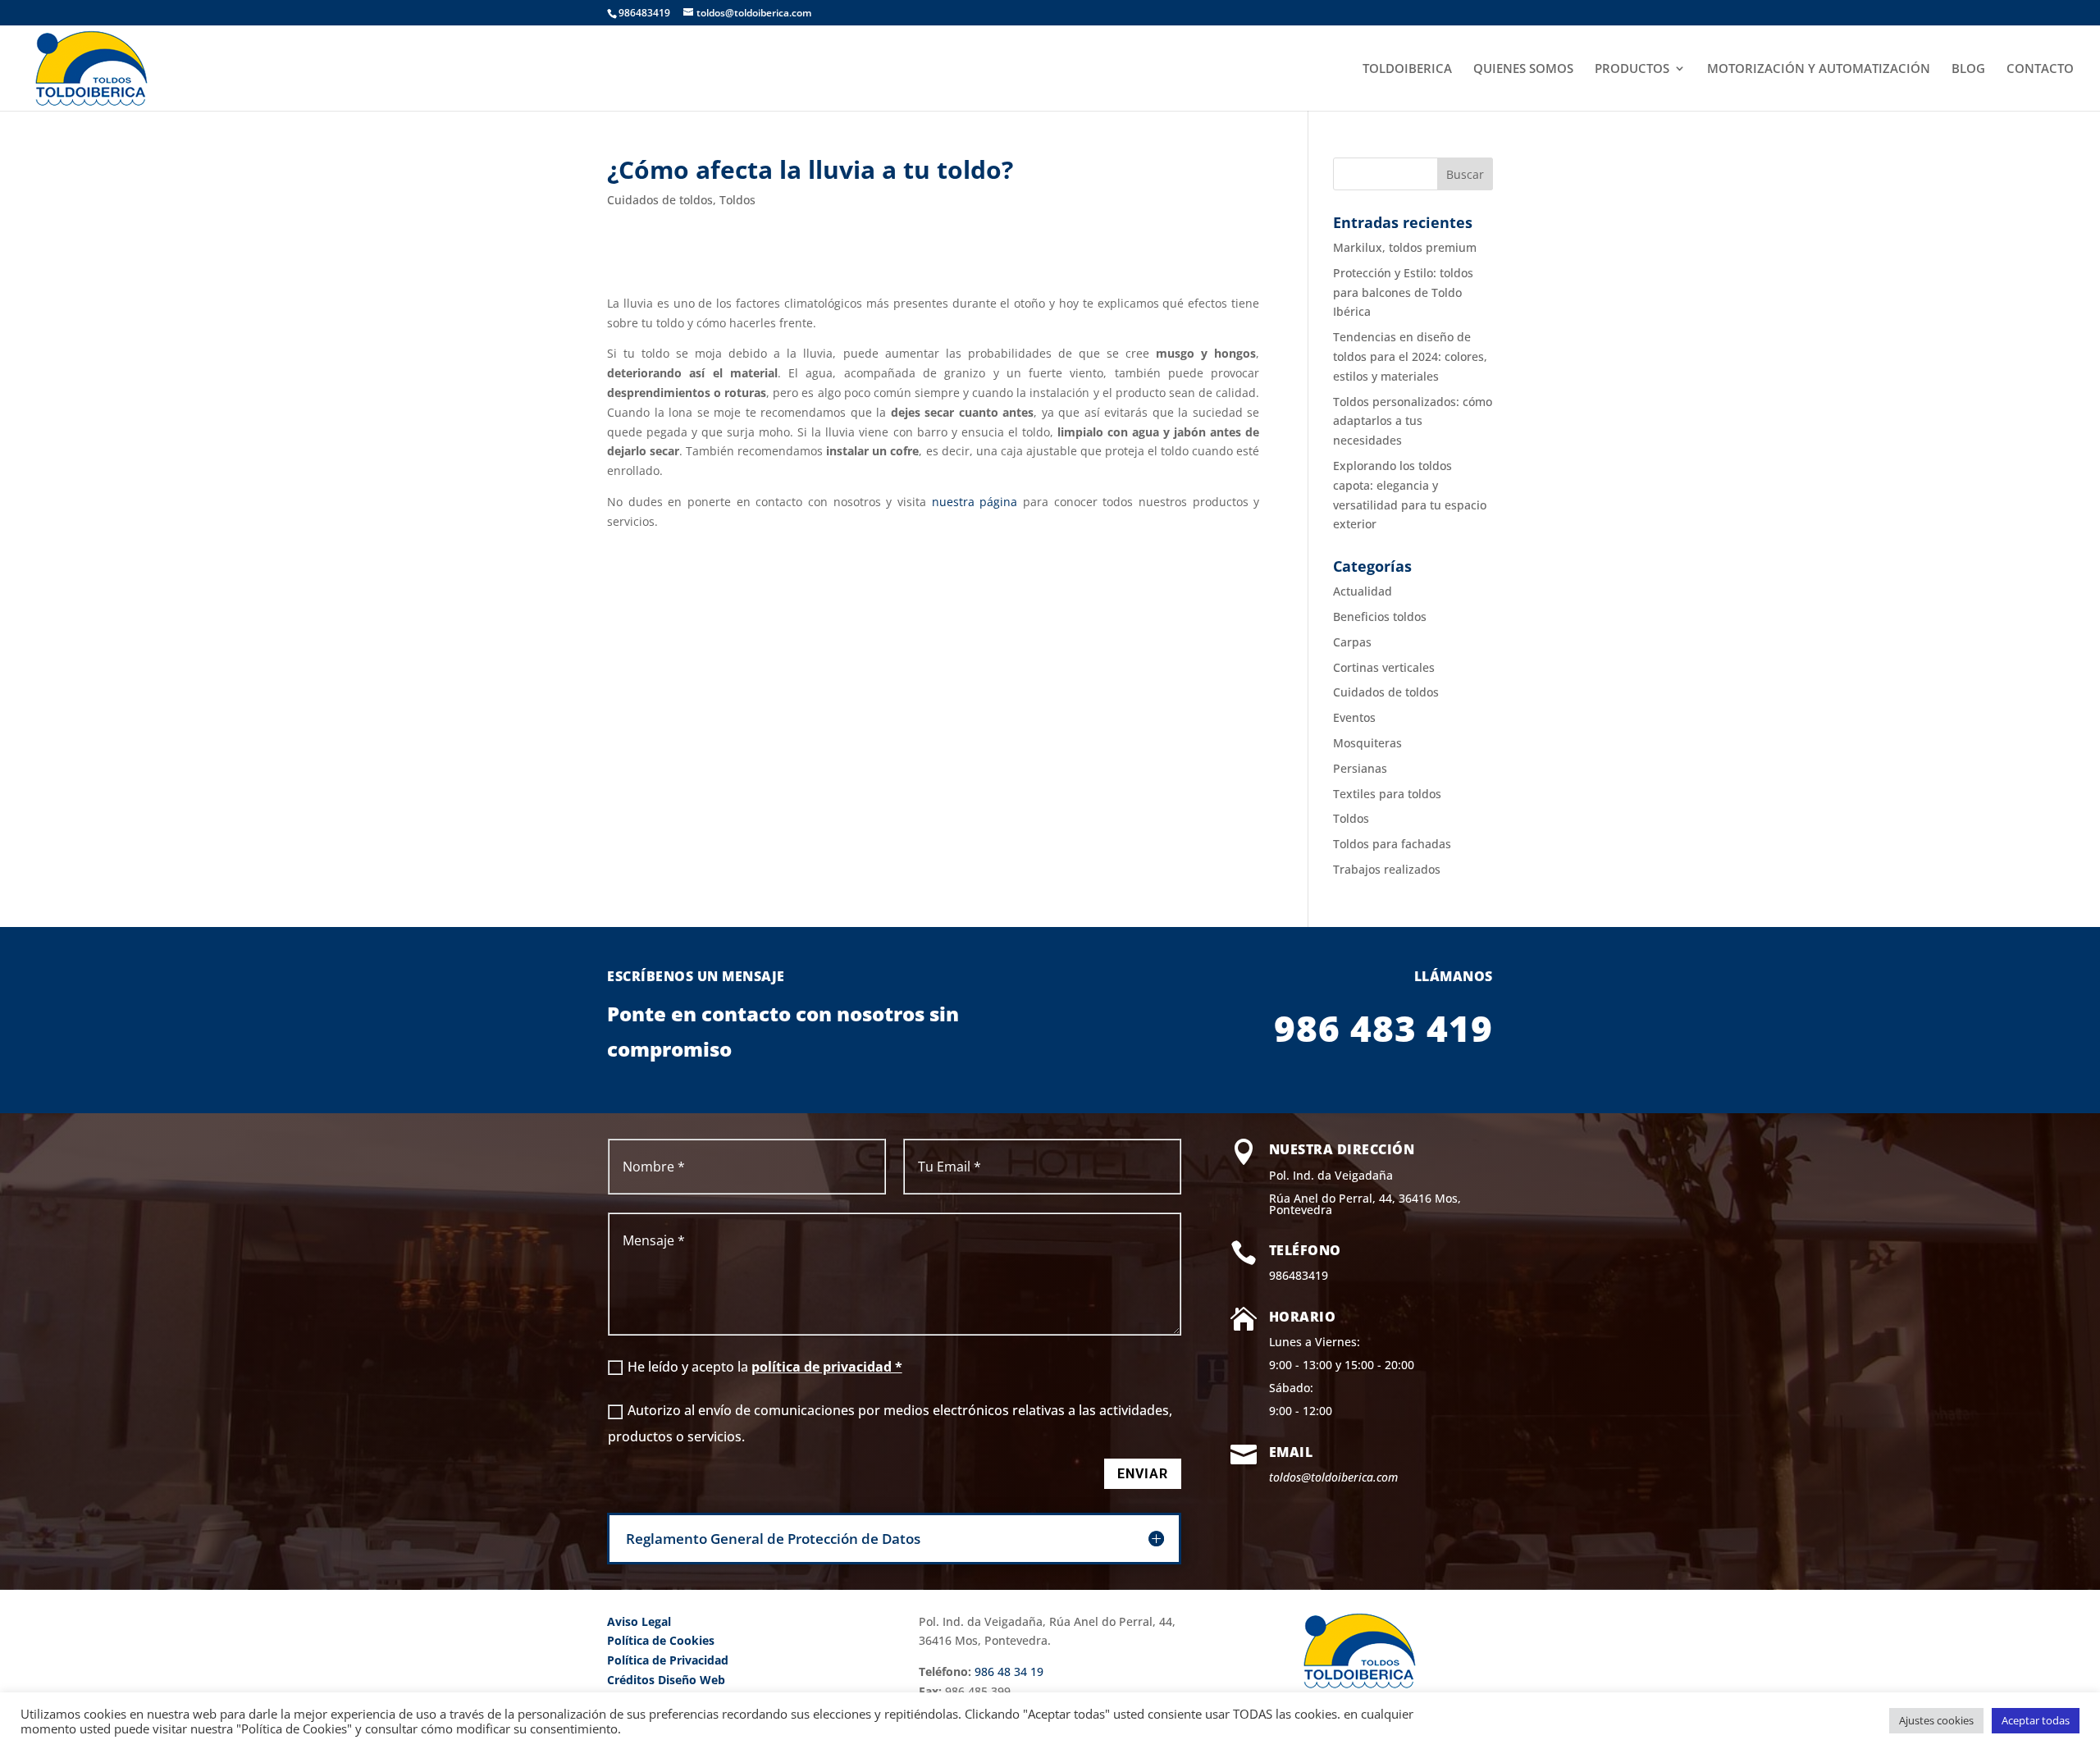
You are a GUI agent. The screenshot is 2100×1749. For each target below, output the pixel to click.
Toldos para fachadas (1392, 844)
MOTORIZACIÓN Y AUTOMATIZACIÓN (1819, 69)
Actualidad (1363, 591)
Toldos (737, 200)
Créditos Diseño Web (666, 1680)
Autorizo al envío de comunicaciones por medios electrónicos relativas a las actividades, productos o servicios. (890, 1423)
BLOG (1968, 69)
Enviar (1143, 1474)
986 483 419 (1383, 1028)
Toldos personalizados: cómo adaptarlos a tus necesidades (1413, 421)
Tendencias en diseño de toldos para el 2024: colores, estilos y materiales (1410, 356)
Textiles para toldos (1387, 794)
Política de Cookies (661, 1640)
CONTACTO (2040, 69)
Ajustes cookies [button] (1936, 1720)
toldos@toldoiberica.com (1333, 1477)
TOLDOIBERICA (1407, 69)
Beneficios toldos (1380, 616)
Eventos (1354, 717)
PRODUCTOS (1632, 69)
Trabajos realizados (1387, 869)
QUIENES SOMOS (1523, 69)
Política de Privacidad (668, 1660)
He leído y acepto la (765, 1367)
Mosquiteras (1367, 743)
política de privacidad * (827, 1367)
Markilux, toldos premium (1405, 247)
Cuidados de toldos (660, 200)
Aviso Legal (639, 1621)
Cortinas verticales (1384, 667)
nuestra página (975, 502)
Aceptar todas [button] (2036, 1720)
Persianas (1360, 768)
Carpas (1352, 642)
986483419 (1299, 1275)
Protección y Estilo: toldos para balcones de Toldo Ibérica (1403, 292)
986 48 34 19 (1009, 1671)
